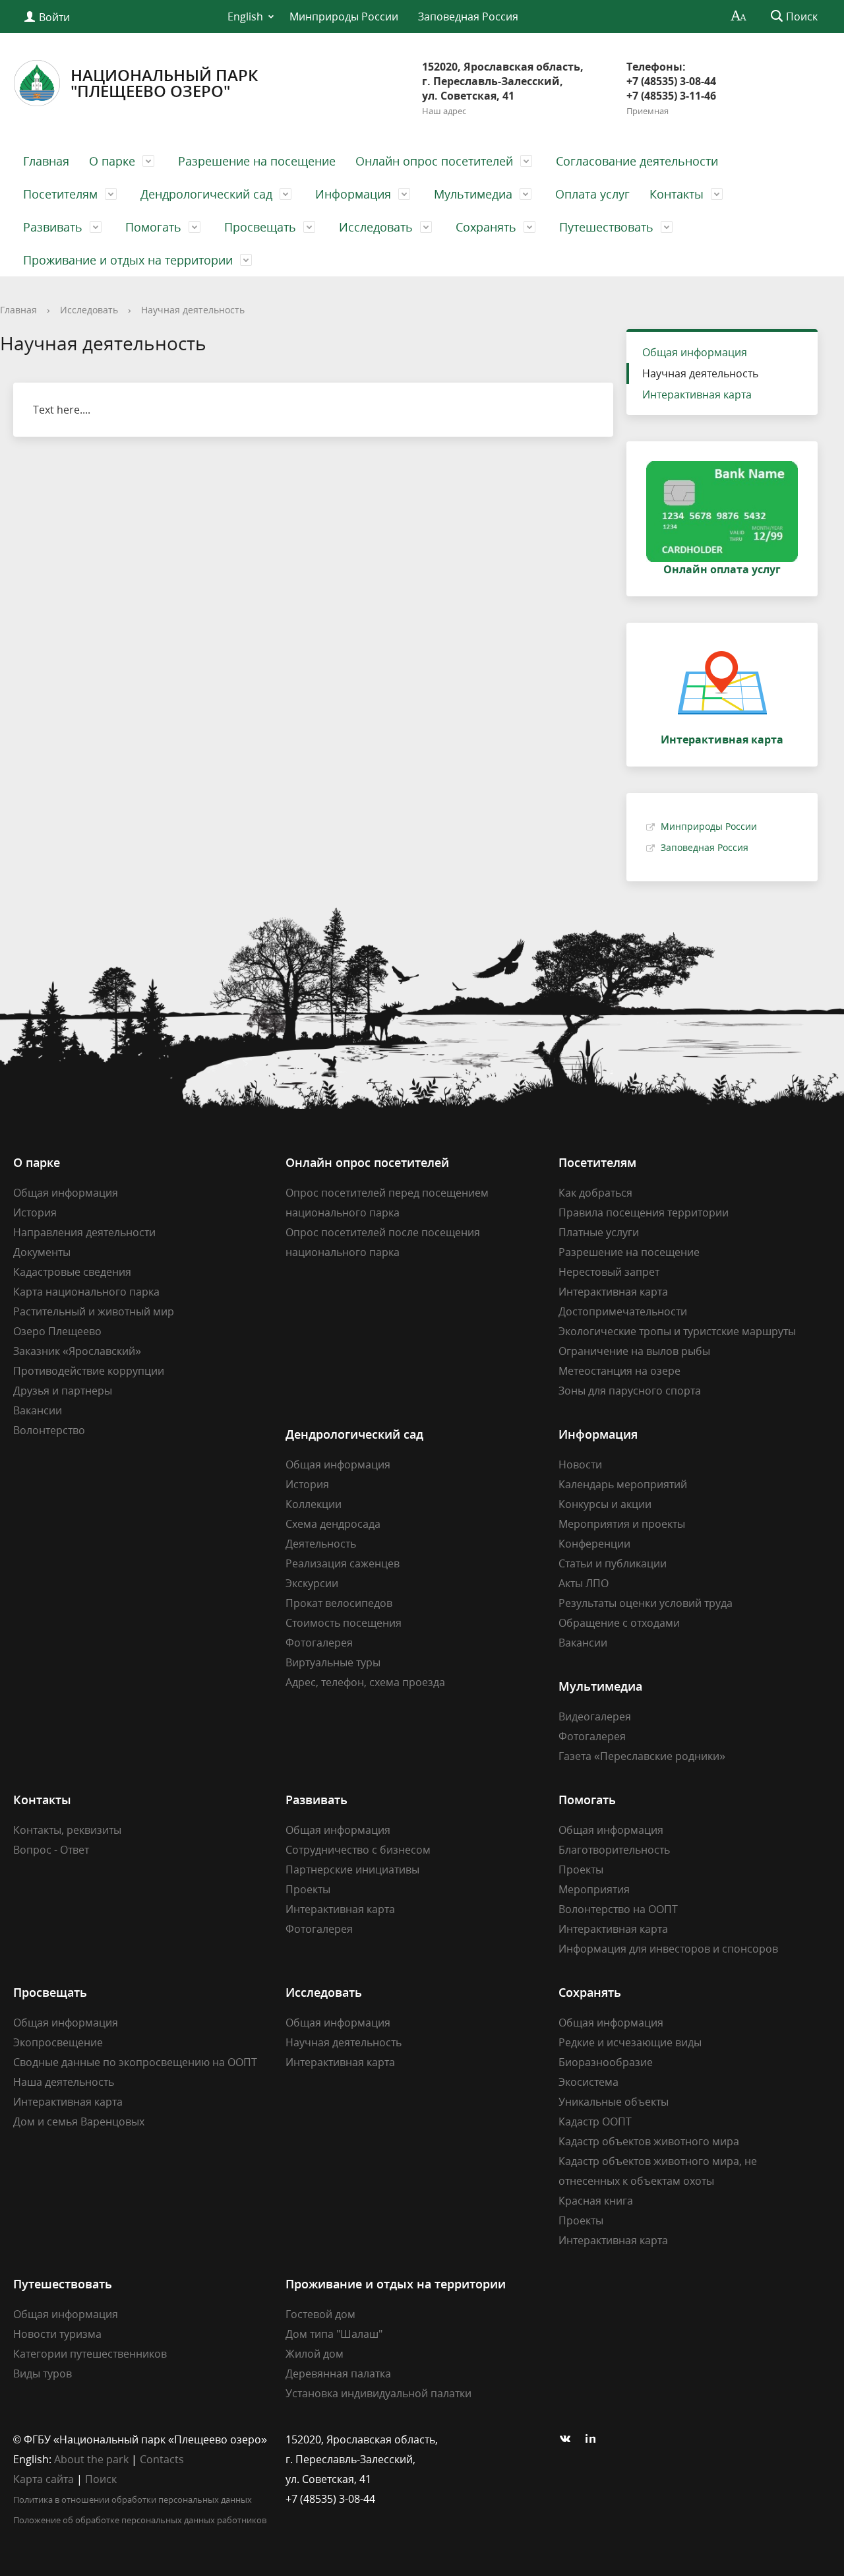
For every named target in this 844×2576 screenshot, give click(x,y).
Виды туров (43, 2373)
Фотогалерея (319, 1643)
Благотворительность (614, 1850)
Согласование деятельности (637, 161)
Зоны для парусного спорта (630, 1391)
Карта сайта (44, 2479)
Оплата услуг (592, 194)
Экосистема (588, 2082)
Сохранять (486, 227)
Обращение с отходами (619, 1623)
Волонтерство (49, 1430)
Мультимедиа (473, 194)
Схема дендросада (333, 1524)
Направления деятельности (84, 1232)
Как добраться (595, 1193)
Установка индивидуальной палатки (378, 2393)
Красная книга (596, 2201)
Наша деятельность (64, 2082)
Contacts (162, 2459)
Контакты (677, 194)
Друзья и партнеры (63, 1391)
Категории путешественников (90, 2354)
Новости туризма (57, 2334)
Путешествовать (606, 227)
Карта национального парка (86, 1292)
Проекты (308, 1889)
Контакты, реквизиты (67, 1830)
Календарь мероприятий (623, 1484)
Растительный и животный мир (94, 1311)
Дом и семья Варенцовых (79, 2121)
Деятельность (321, 1544)
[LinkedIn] (594, 2439)
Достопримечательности (623, 1311)
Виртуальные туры (333, 1662)
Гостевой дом (320, 2314)
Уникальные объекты (614, 2102)
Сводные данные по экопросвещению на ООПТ (135, 2062)
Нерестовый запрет (609, 1272)
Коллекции (314, 1504)
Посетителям (60, 194)
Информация (353, 194)
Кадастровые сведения (72, 1272)
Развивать (53, 227)
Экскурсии (312, 1583)
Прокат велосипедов (339, 1603)
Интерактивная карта (697, 394)
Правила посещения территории (644, 1212)
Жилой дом (315, 2354)
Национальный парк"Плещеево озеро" (164, 83)
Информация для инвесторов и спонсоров (668, 1949)
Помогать (153, 227)
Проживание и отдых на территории (128, 260)
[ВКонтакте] (568, 2439)
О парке (112, 161)
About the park (91, 2459)
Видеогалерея (595, 1716)
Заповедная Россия (468, 16)
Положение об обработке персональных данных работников (140, 2520)
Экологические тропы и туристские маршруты (677, 1331)
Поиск (101, 2479)
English (245, 16)
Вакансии (38, 1410)
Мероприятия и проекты (622, 1524)
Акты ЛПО (584, 1583)
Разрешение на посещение (257, 161)
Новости (580, 1464)
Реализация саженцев (343, 1563)
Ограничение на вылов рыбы (634, 1351)
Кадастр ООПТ (595, 2121)
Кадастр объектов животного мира (649, 2141)
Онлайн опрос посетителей (434, 161)
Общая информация (695, 352)
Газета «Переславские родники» (642, 1756)
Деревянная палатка (338, 2373)
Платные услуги (599, 1232)
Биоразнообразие (606, 2062)
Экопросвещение (58, 2042)
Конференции (594, 1544)
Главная (46, 161)
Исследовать (376, 227)
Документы (42, 1252)
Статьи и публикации (613, 1563)
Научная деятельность (193, 310)
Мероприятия (594, 1889)
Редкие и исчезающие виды (630, 2042)
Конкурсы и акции (605, 1504)
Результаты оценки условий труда (646, 1603)
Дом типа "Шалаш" (334, 2334)
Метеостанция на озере (619, 1371)
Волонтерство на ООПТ (618, 1909)
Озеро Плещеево (57, 1331)
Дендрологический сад (206, 194)
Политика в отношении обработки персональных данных (133, 2499)
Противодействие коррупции (89, 1371)
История (35, 1212)
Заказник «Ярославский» (77, 1351)
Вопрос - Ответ (51, 1850)
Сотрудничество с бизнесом (358, 1850)
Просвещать (260, 227)
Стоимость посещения (344, 1623)
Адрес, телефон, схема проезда (365, 1682)
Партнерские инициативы (352, 1869)
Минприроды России (344, 16)
